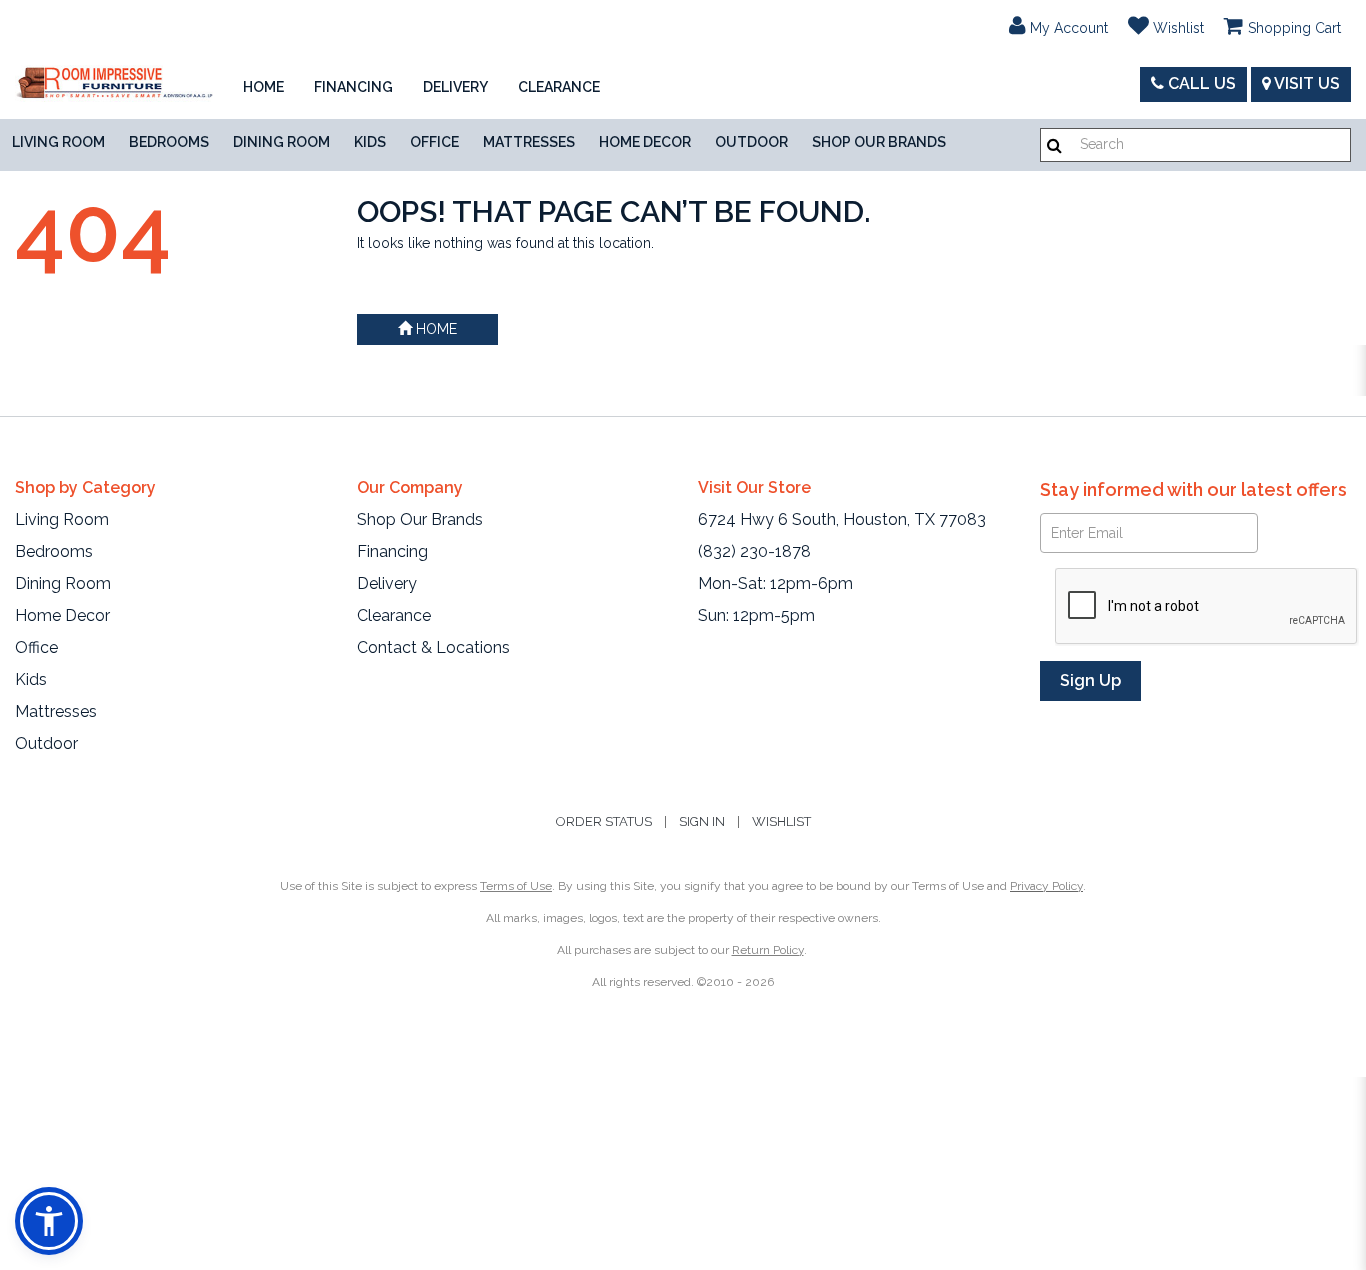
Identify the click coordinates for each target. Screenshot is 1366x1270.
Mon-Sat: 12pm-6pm (775, 583)
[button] (1058, 25)
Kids (370, 142)
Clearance (559, 87)
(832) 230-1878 (754, 551)
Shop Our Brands (879, 142)
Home (263, 87)
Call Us (1200, 83)
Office (434, 142)
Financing (353, 87)
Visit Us (1305, 83)
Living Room (58, 142)
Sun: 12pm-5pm (756, 615)
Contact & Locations (433, 647)
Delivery (455, 87)
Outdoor (751, 142)
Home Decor (645, 142)
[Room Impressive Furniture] (114, 84)
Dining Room (281, 142)
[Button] (1054, 145)
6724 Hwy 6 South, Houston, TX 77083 (842, 519)
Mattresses (529, 142)
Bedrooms (169, 142)
